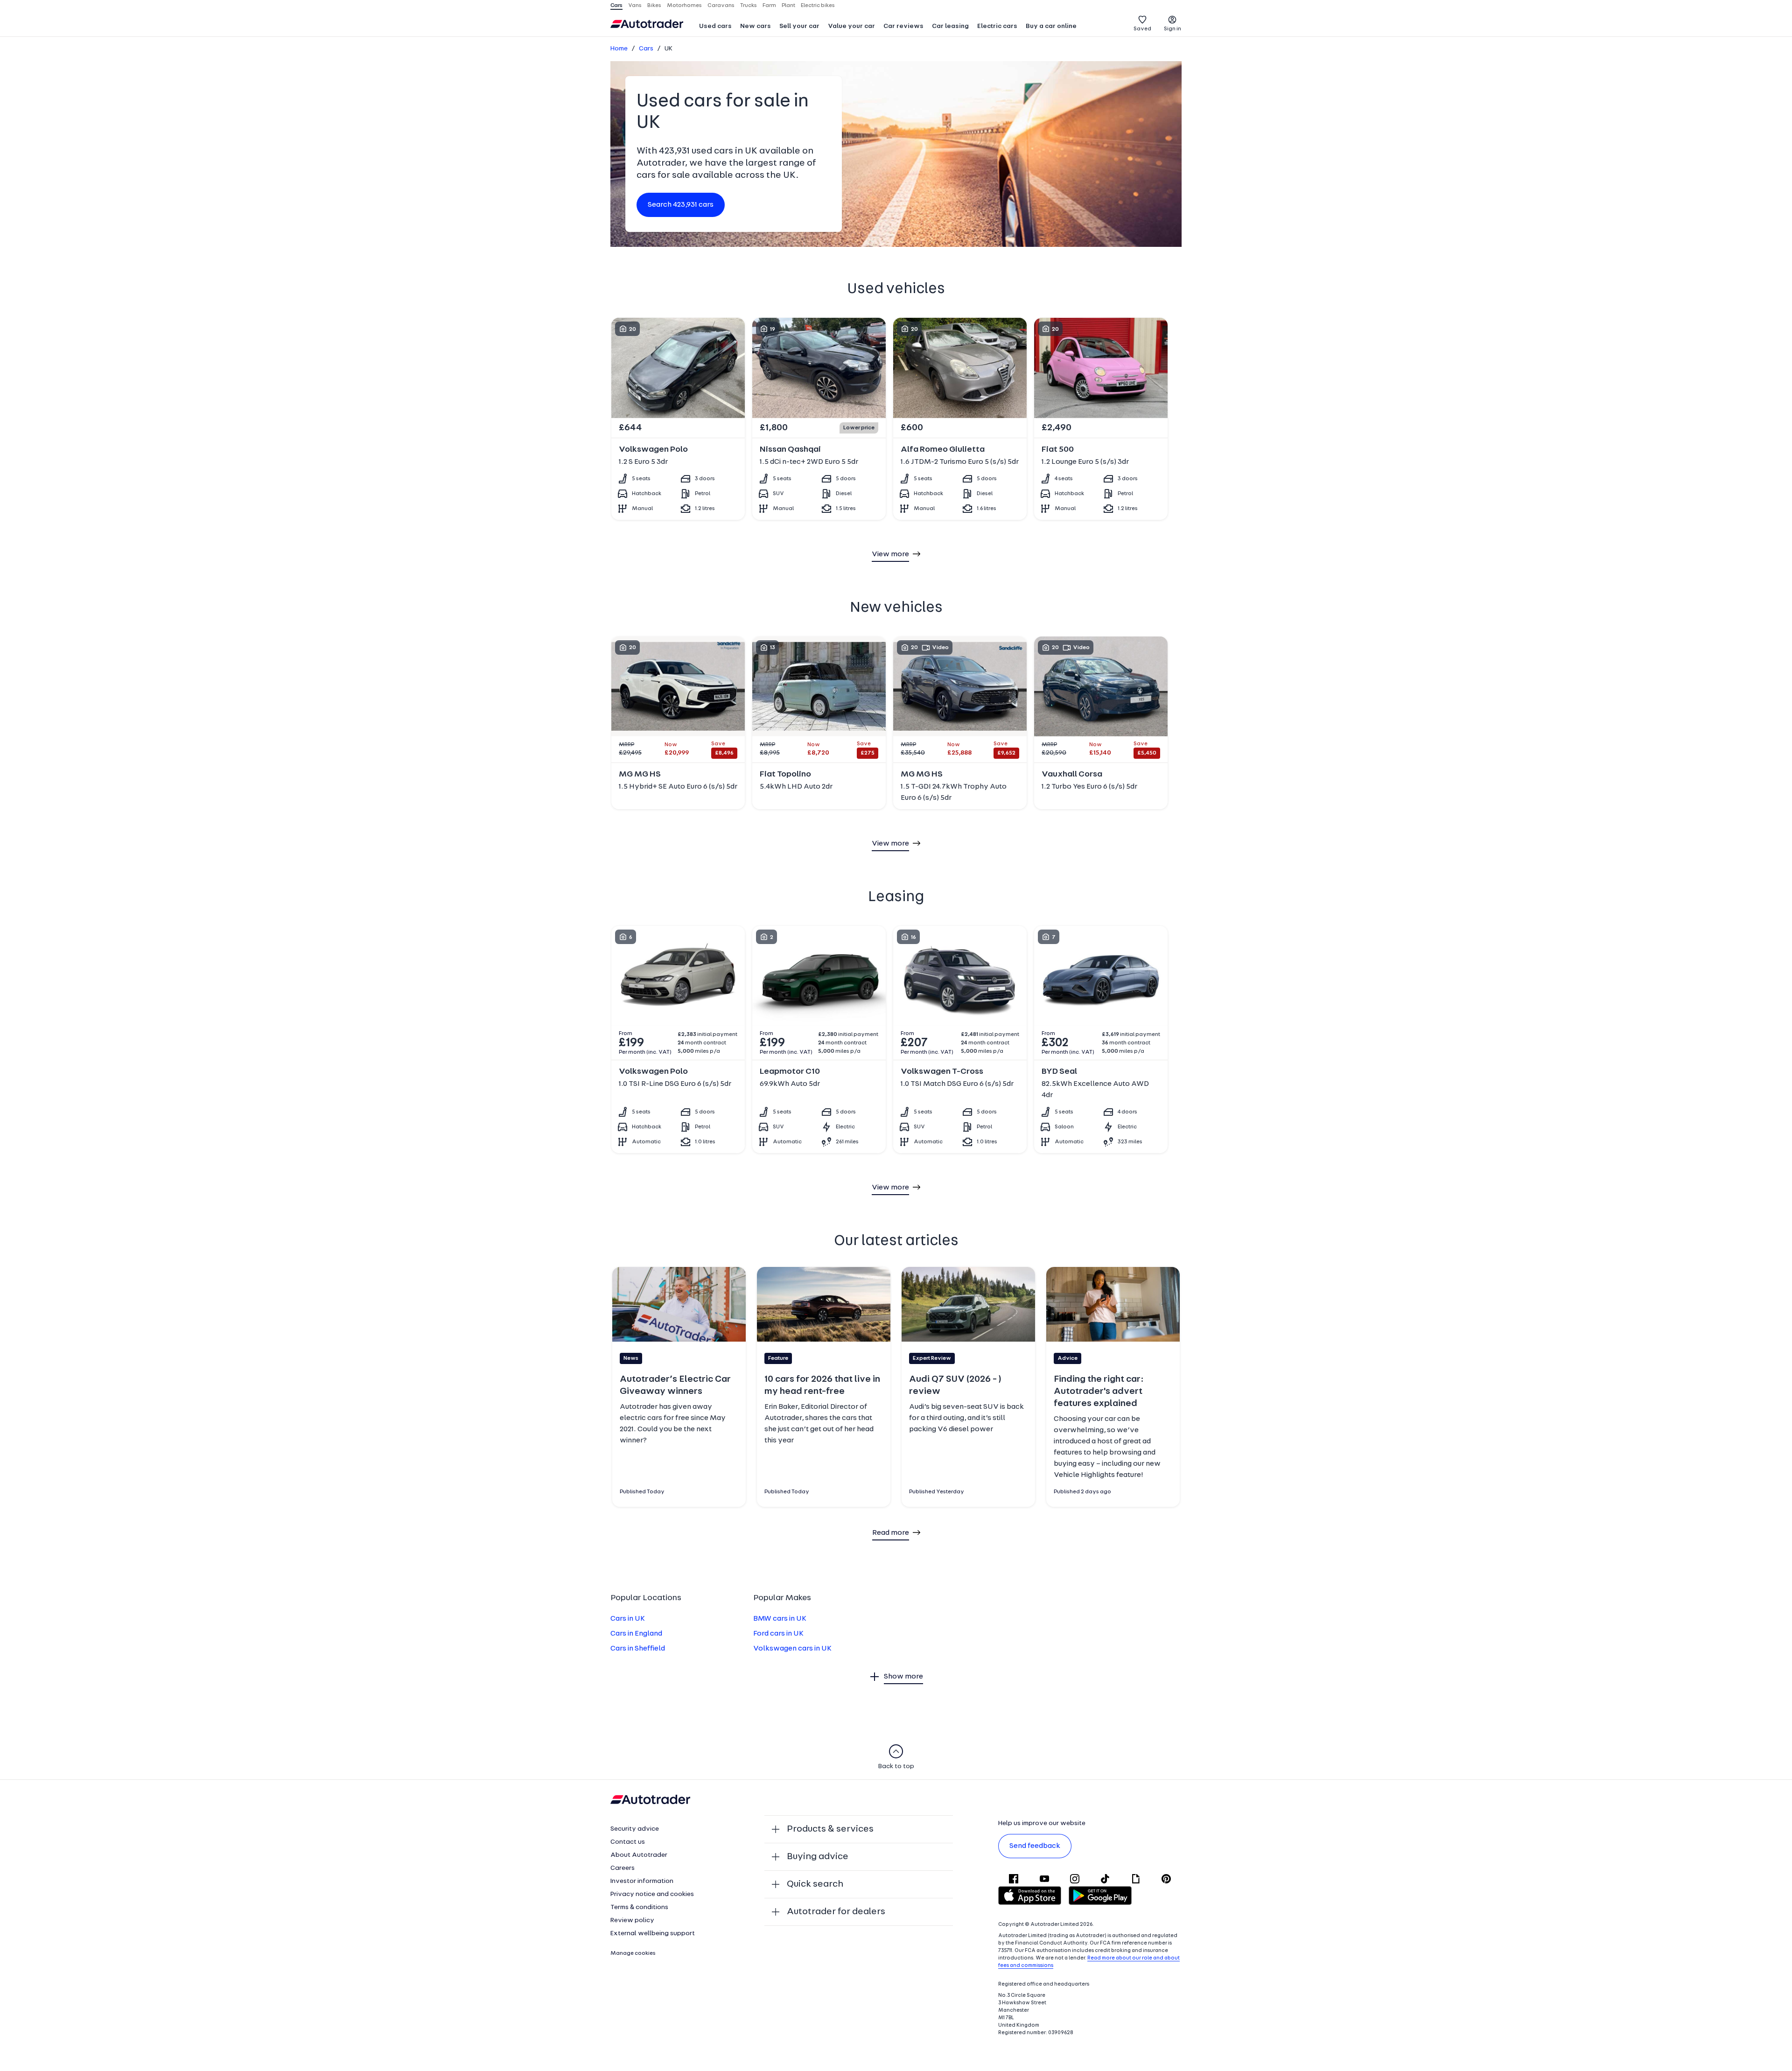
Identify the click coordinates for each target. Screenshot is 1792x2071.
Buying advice (818, 1857)
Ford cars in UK (778, 1634)
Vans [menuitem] (635, 6)
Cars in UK (628, 1619)
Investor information (642, 1881)
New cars (756, 26)
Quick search (815, 1884)
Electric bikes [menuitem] (818, 6)
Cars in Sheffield (638, 1649)
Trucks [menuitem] (749, 6)
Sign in (1172, 29)
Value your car (851, 26)
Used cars (715, 26)
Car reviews (903, 26)
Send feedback (1035, 1846)
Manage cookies (633, 1953)
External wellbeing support (653, 1934)
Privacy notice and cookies (652, 1894)
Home (619, 49)
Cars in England (636, 1634)
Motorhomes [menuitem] (684, 6)
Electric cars (997, 26)
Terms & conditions (639, 1907)
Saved (1142, 29)
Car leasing (950, 26)
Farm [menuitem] (769, 6)
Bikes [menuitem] (654, 6)
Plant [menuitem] (788, 6)
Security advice (635, 1829)
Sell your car (799, 26)
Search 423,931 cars (681, 205)
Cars (646, 49)
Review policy (632, 1921)
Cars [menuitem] (616, 6)
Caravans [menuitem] (721, 6)
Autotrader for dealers (836, 1912)
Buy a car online (1051, 26)
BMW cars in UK (780, 1619)
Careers (623, 1868)
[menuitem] (715, 27)
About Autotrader (639, 1855)
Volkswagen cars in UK (792, 1649)
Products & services (830, 1829)
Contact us (628, 1842)
